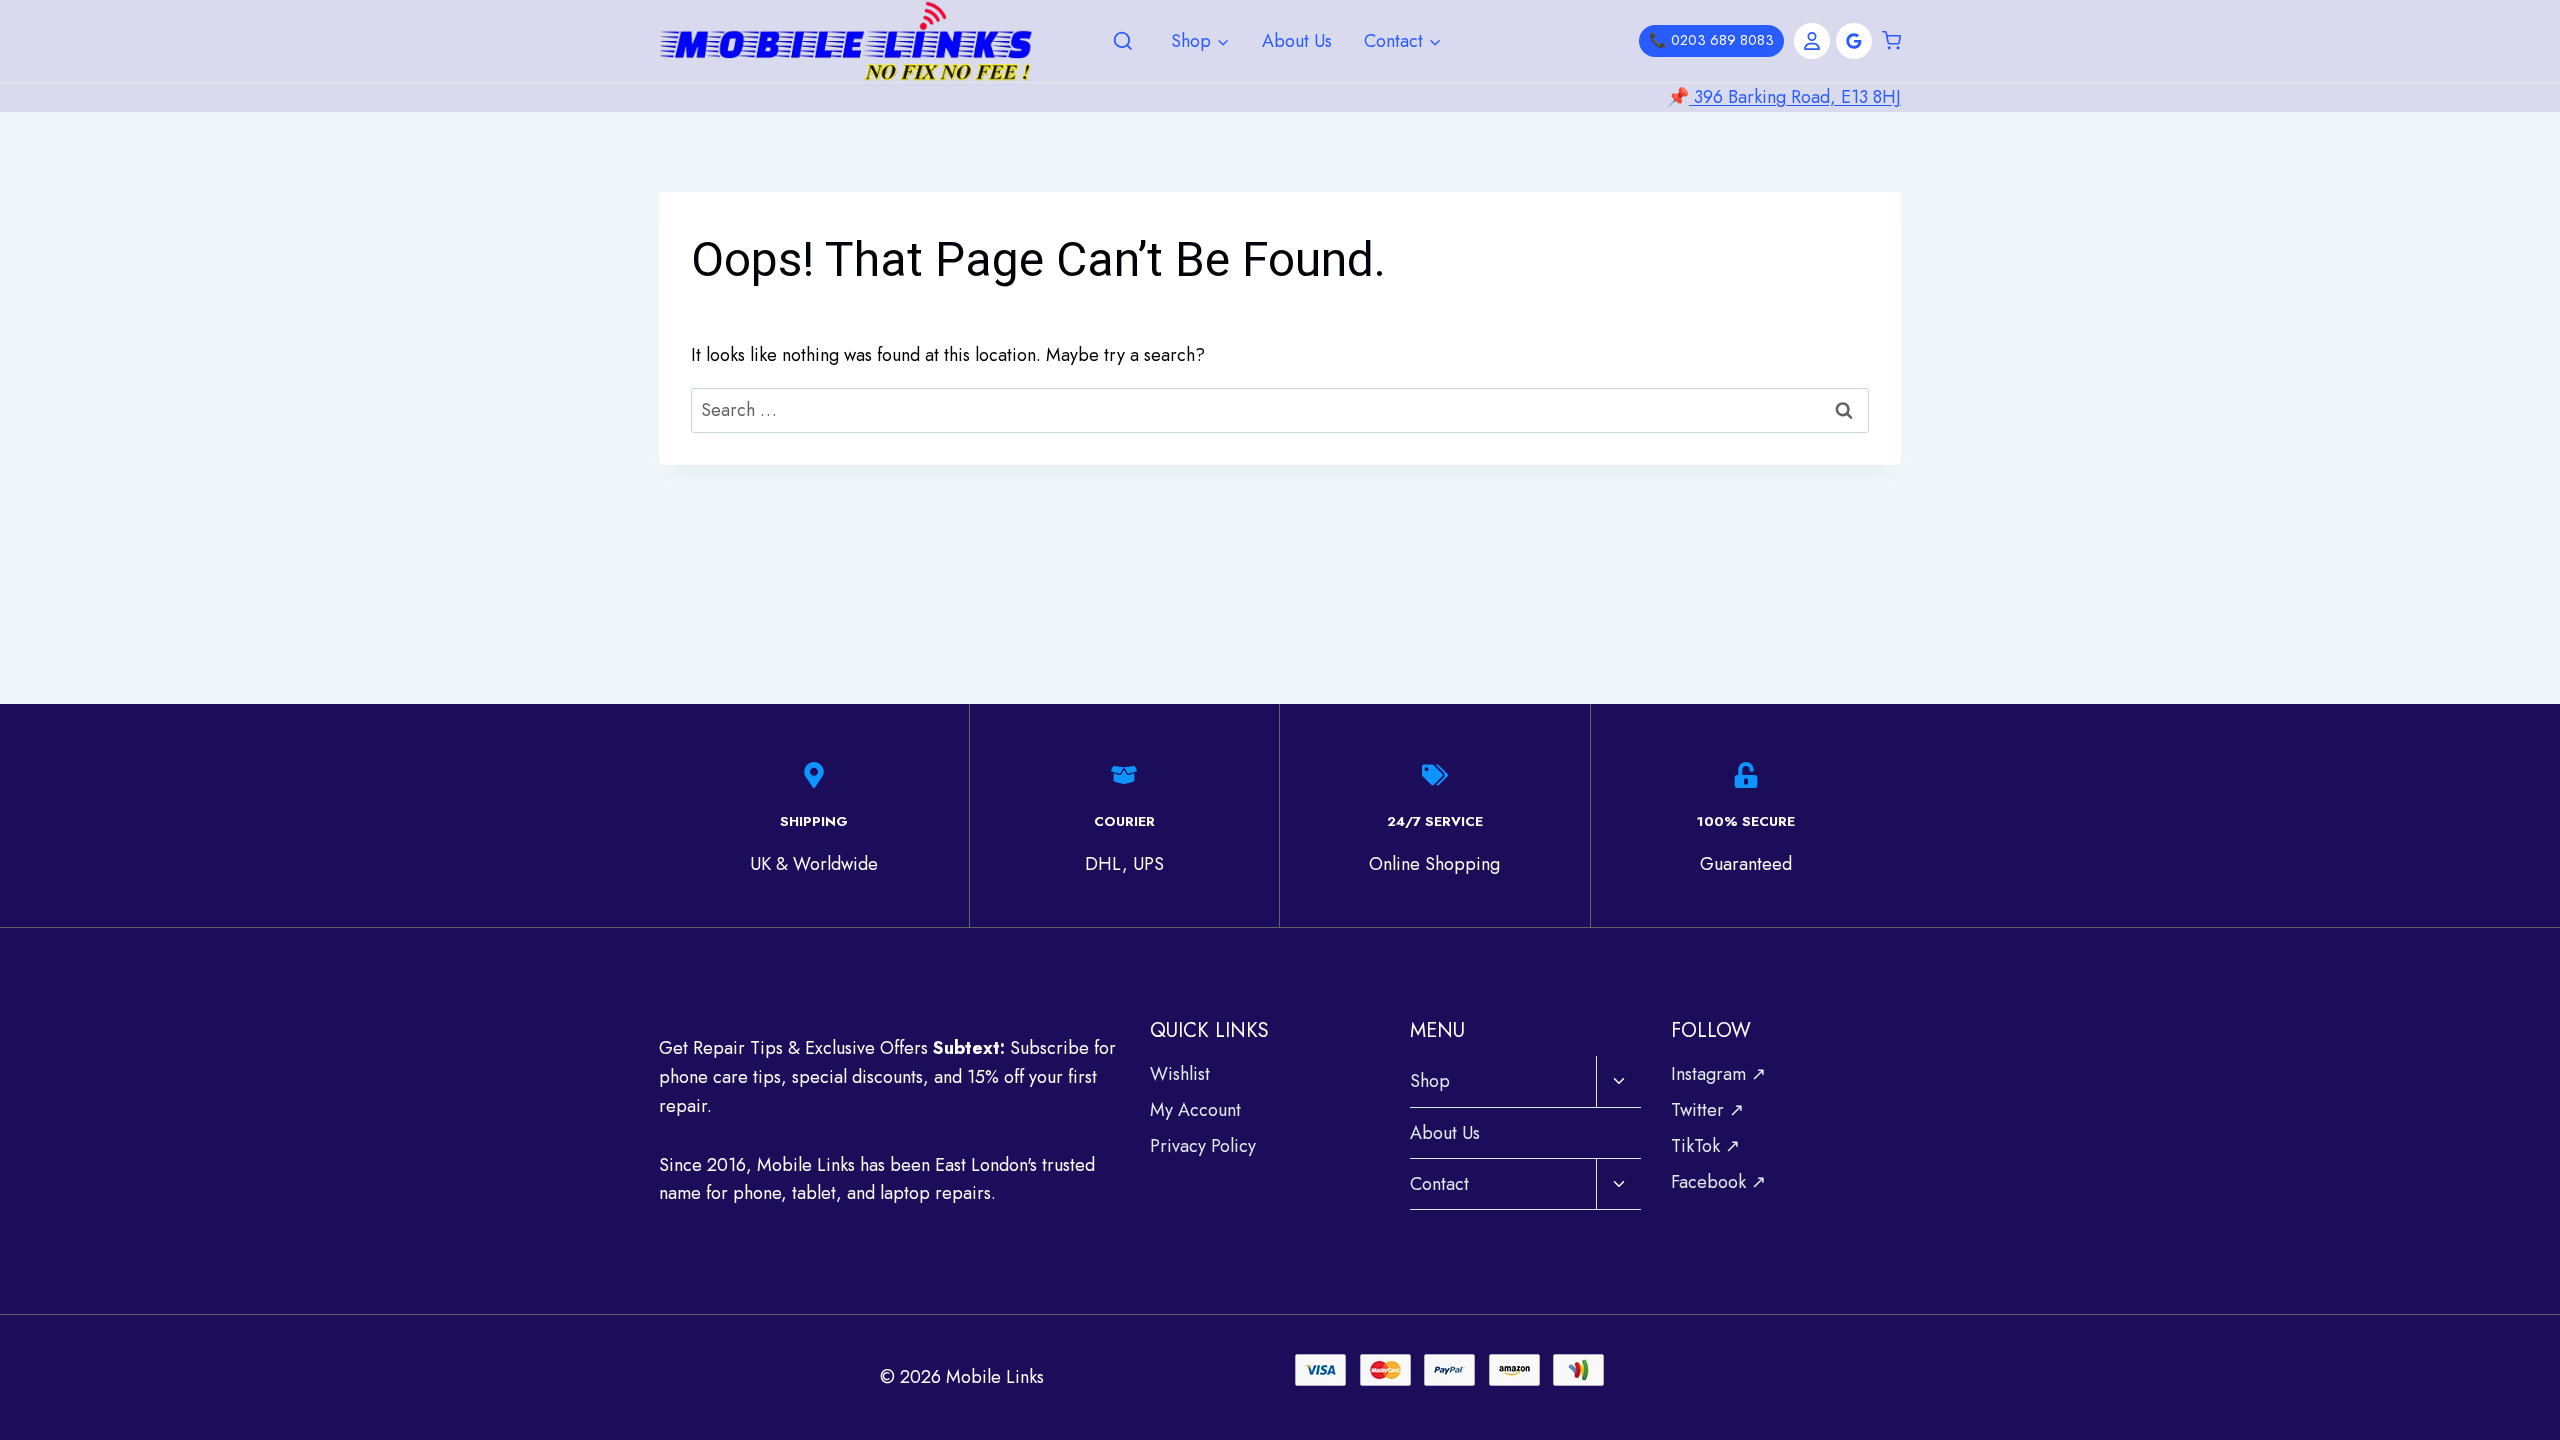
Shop (1430, 1081)
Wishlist (1180, 1074)
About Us (1297, 41)
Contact (1439, 1184)
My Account (1195, 1110)
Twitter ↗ (1707, 1110)
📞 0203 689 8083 (1711, 40)
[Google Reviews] (1854, 41)
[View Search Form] (1123, 42)
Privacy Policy (1203, 1146)
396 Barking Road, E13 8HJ (1795, 97)
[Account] (1812, 41)
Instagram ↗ (1718, 1074)
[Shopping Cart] (1891, 41)
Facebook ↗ (1718, 1182)
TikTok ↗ (1705, 1146)
